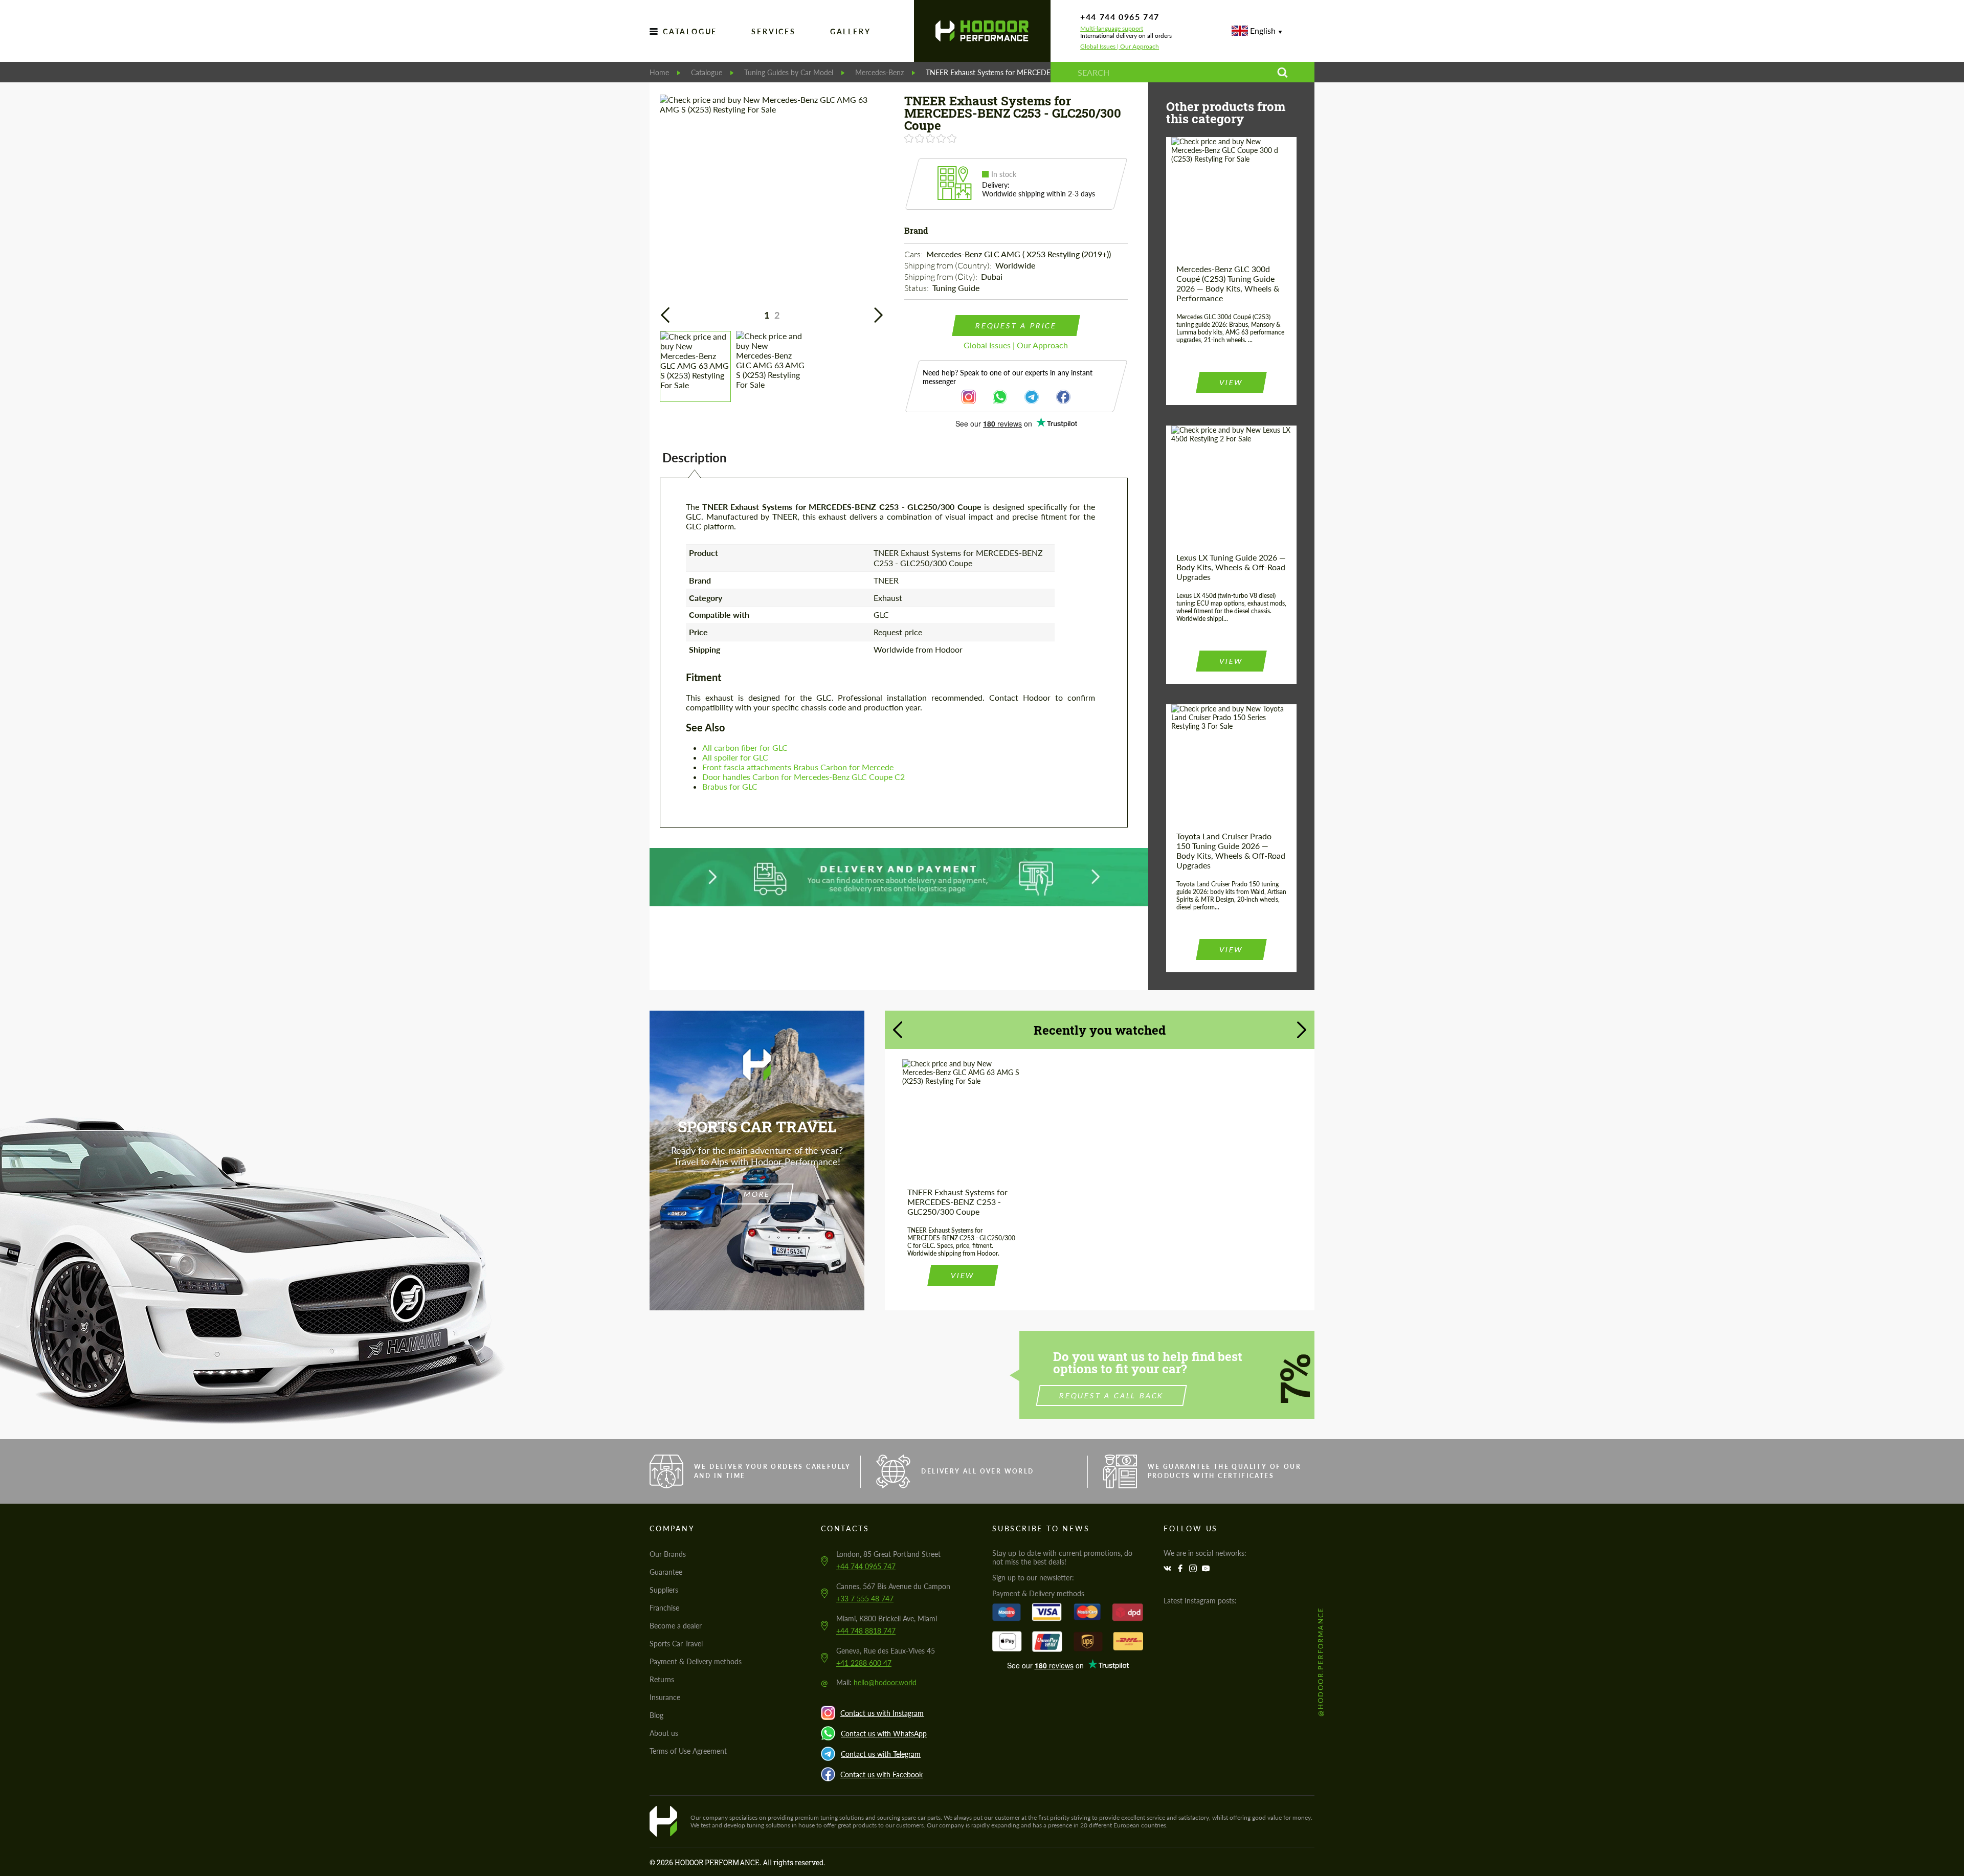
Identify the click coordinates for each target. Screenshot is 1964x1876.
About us (664, 1733)
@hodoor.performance (1321, 1661)
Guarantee (666, 1572)
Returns (662, 1679)
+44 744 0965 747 (1120, 17)
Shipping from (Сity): (942, 277)
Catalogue (690, 31)
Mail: (876, 1682)
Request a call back (1112, 1395)
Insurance (665, 1697)
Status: (917, 288)
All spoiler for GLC (735, 757)
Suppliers (664, 1590)
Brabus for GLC (730, 786)
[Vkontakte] (1169, 1568)
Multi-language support (1112, 29)
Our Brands (668, 1554)
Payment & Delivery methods (696, 1661)
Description (695, 457)
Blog (656, 1715)
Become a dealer (676, 1626)
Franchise (664, 1608)
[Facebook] (1181, 1568)
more (757, 1194)
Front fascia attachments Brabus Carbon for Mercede (798, 767)
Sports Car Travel (676, 1644)
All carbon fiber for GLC (745, 747)
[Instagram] (1194, 1568)
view (1231, 382)
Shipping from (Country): (949, 265)
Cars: (914, 254)
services (773, 31)
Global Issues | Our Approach (1120, 47)
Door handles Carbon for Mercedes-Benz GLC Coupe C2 (804, 777)
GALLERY (851, 31)
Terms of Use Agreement (688, 1751)
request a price (1016, 326)
